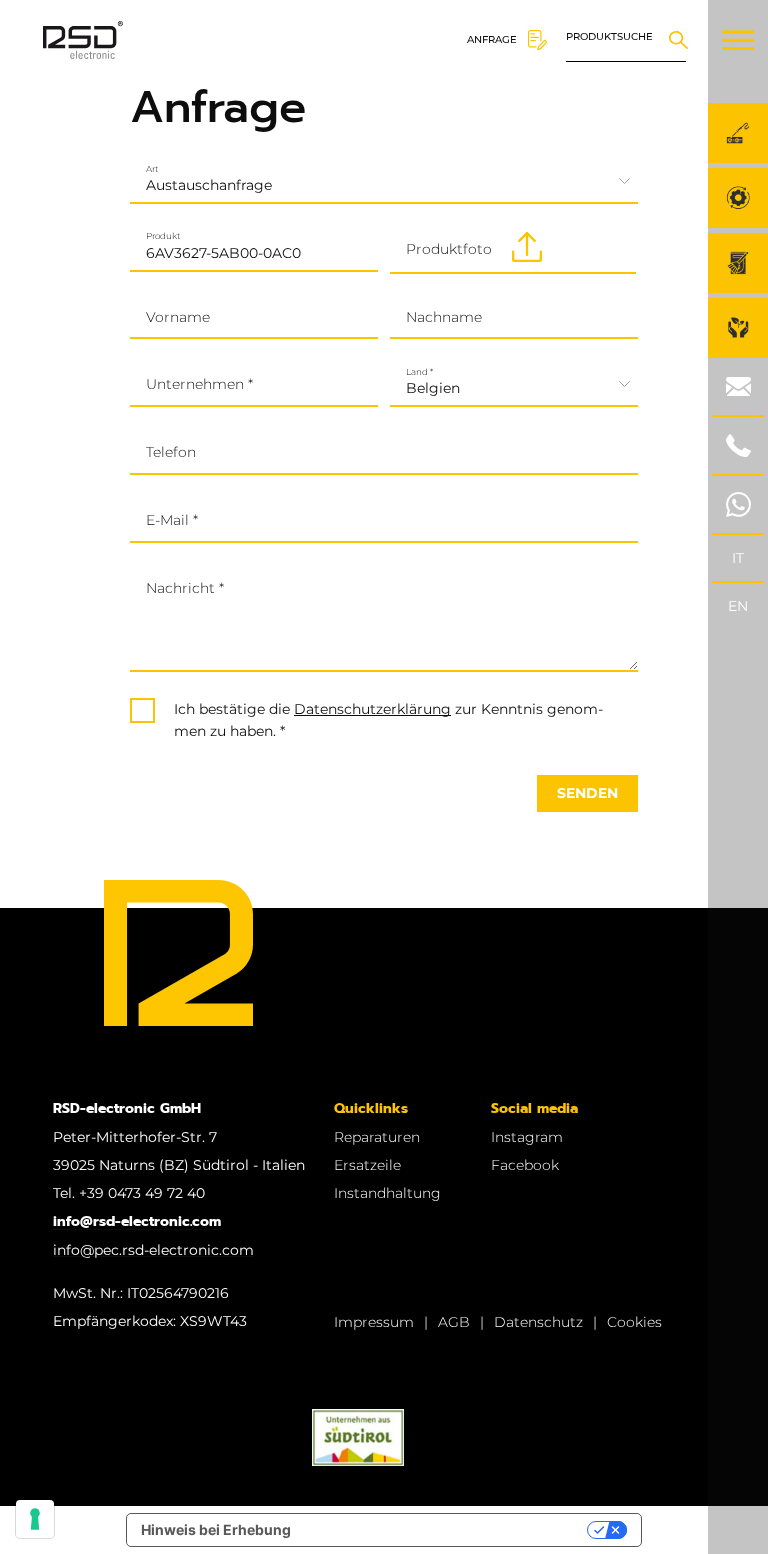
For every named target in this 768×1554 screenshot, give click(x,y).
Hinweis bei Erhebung (216, 1529)
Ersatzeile (367, 1165)
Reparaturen (377, 1137)
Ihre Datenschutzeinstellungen (447, 1529)
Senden (587, 793)
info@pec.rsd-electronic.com (153, 1250)
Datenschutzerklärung (372, 709)
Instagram (527, 1137)
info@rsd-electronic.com (137, 1221)
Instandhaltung (387, 1193)
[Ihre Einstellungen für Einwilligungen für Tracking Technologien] (35, 1519)
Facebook (525, 1165)
